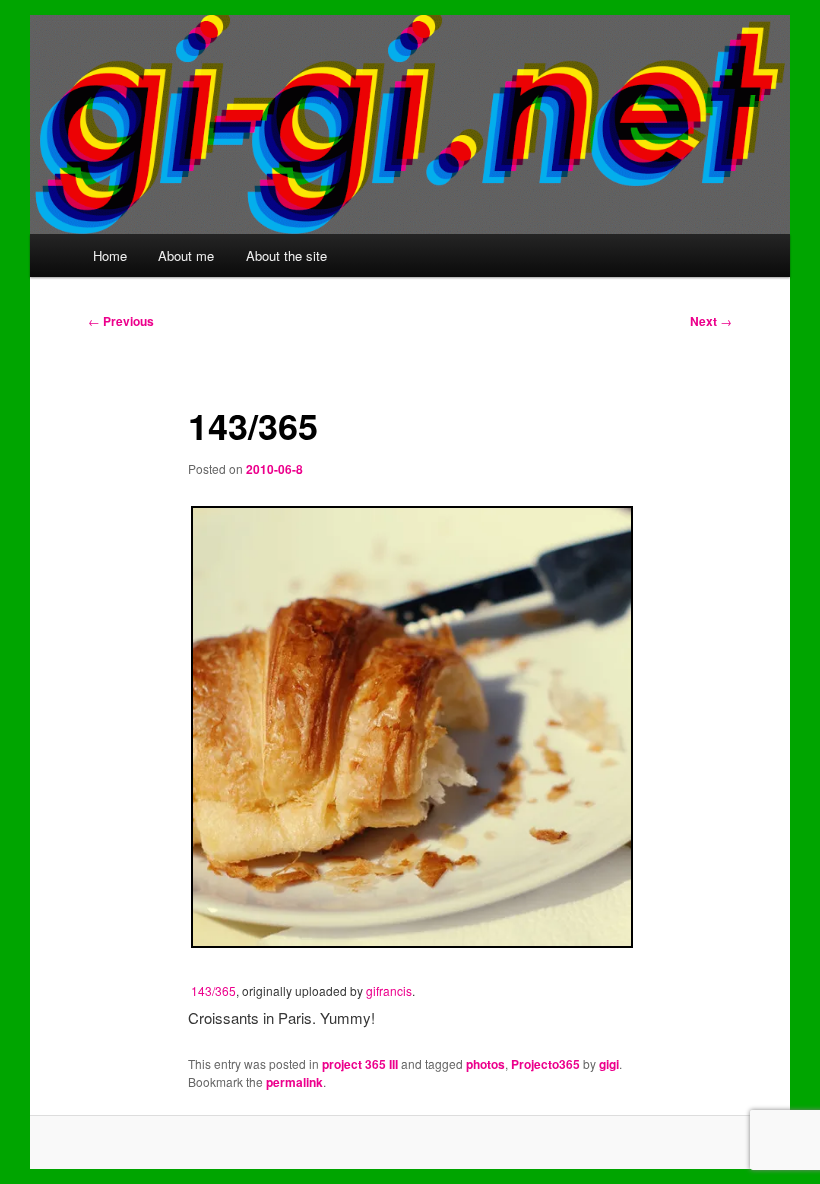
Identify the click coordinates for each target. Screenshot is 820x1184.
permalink (294, 1082)
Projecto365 (545, 1064)
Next (711, 321)
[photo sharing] (412, 941)
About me (186, 255)
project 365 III (360, 1064)
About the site (286, 255)
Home (110, 255)
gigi (609, 1064)
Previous (121, 321)
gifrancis (389, 990)
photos (485, 1064)
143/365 (213, 990)
